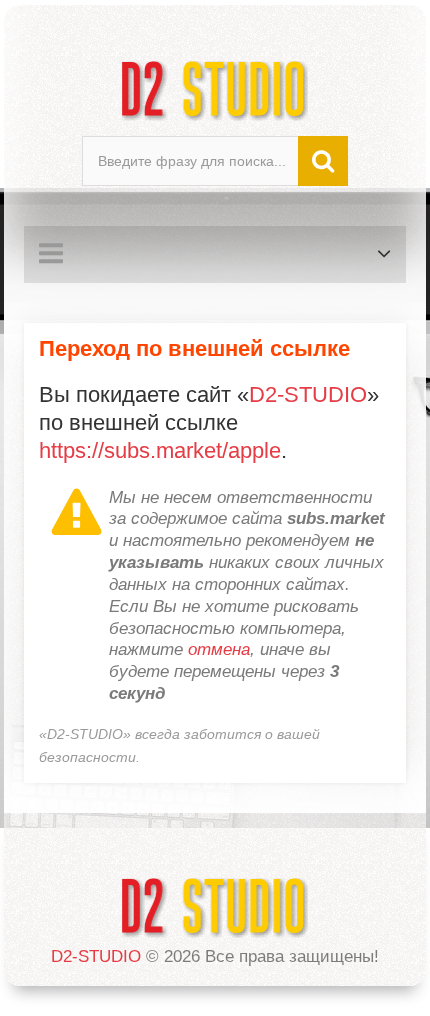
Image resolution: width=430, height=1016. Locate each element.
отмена (219, 649)
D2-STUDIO (308, 394)
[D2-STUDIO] (214, 90)
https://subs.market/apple (160, 450)
